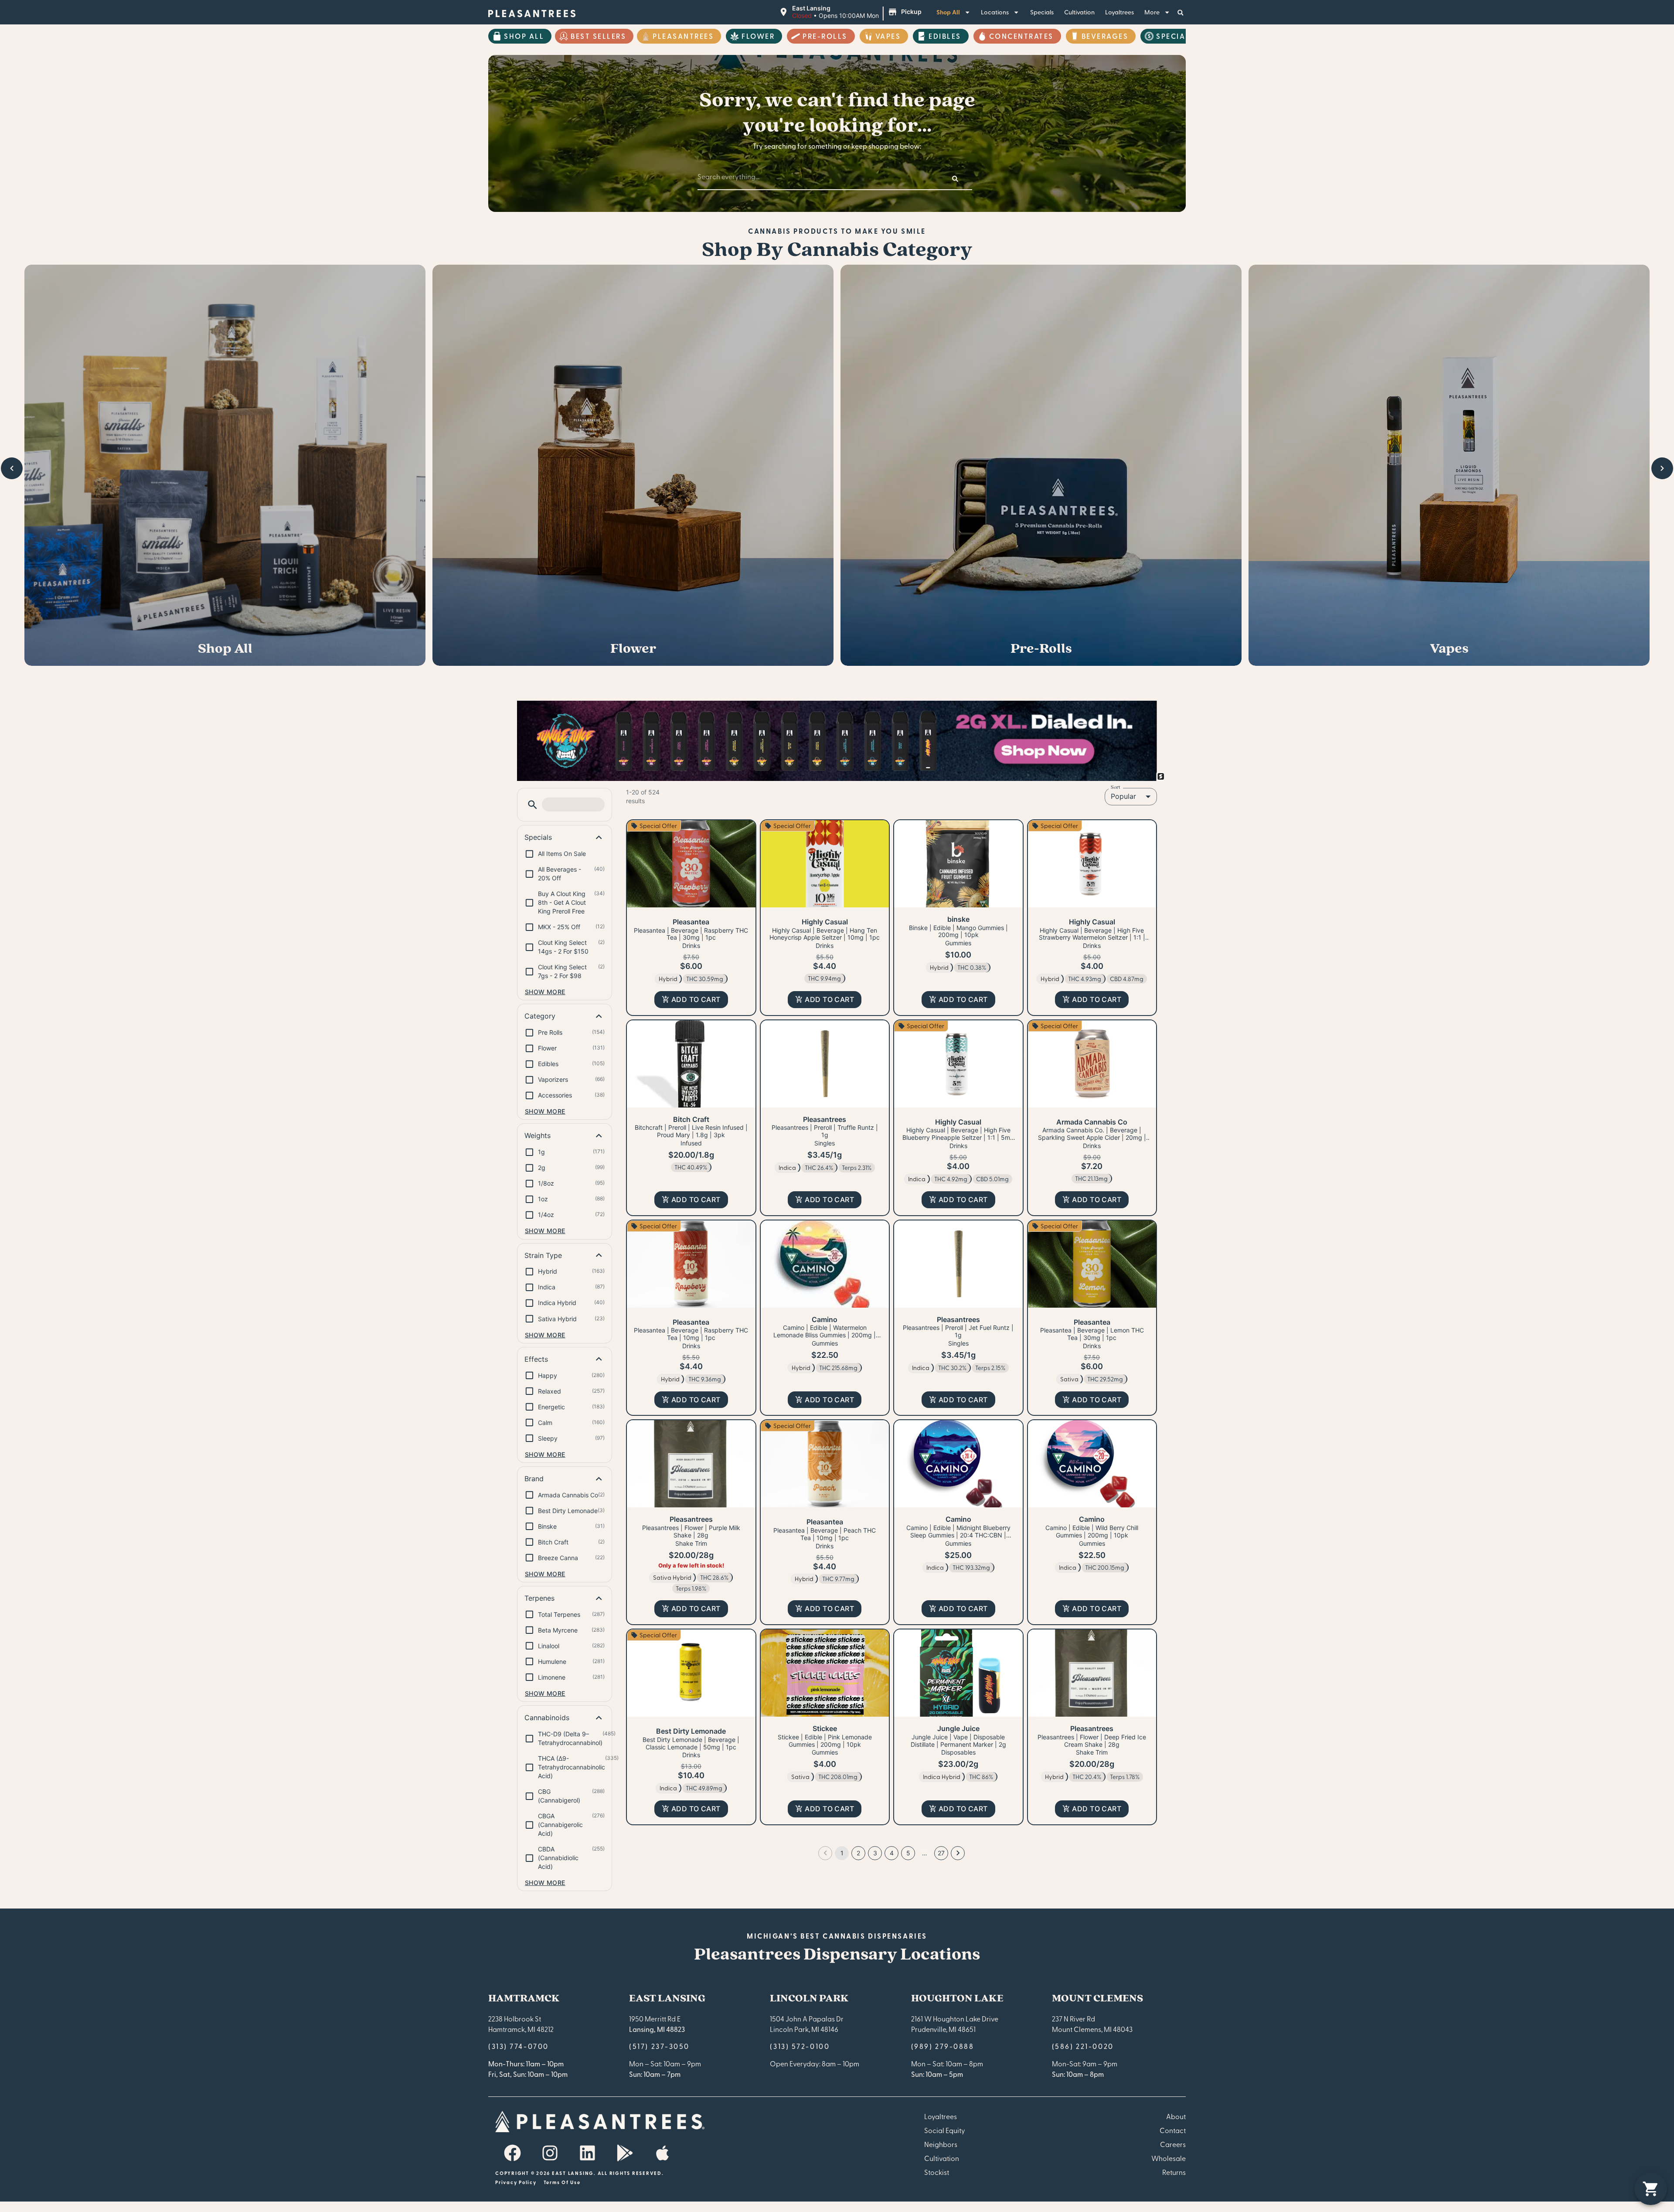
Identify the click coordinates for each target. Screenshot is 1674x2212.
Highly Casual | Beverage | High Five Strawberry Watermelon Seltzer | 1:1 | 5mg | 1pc (1092, 938)
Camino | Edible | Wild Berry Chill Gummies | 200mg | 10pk (1092, 1531)
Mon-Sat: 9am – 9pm (1085, 2063)
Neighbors (941, 2144)
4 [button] (892, 1853)
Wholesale (1169, 2158)
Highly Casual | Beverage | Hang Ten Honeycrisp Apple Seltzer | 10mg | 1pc (825, 934)
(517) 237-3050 (659, 2046)
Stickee (825, 1728)
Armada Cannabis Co (1092, 1122)
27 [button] (941, 1853)
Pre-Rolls (825, 36)
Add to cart (696, 999)
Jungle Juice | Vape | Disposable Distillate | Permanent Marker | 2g (958, 1741)
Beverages (1105, 36)
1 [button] (842, 1853)
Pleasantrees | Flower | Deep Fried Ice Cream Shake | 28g (1092, 1741)
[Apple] (662, 2153)
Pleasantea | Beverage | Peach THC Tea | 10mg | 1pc (825, 1534)
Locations (995, 12)
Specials (1042, 12)
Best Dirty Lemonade (691, 1731)
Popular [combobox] (1123, 796)
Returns (1174, 2172)
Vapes (888, 36)
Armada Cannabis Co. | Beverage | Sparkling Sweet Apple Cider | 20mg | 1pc (1092, 1137)
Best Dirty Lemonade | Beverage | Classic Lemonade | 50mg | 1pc (691, 1743)
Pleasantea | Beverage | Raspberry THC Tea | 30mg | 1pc (691, 934)
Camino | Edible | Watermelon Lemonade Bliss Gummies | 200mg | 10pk (825, 1335)
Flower (758, 36)
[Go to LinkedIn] (587, 2153)
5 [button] (908, 1853)
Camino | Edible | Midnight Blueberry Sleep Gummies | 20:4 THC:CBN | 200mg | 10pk (958, 1535)
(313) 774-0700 (519, 2046)
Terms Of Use (562, 2182)
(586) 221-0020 (1083, 2046)
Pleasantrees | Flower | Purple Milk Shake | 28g (691, 1531)
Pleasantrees (683, 36)
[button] (851, 12)
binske (958, 919)
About (1176, 2116)
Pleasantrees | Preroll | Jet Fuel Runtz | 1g (958, 1331)
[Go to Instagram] (550, 2153)
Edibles (945, 36)
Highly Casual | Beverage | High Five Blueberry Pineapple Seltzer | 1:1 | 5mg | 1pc (958, 1137)
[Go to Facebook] (512, 2153)
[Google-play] (625, 2153)
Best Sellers (598, 36)
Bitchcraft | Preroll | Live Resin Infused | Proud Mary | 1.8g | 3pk (691, 1131)
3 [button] (875, 1853)
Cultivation (1079, 12)
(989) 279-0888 (943, 2046)
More (1152, 12)
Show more (545, 992)
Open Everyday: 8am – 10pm (815, 2063)
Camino (825, 1319)
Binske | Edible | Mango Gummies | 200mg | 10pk (958, 931)
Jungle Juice (958, 1728)
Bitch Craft (691, 1119)
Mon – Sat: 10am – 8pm (947, 2063)
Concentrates (1021, 36)
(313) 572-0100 (800, 2046)
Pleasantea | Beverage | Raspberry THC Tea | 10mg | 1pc (691, 1334)
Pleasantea (691, 922)
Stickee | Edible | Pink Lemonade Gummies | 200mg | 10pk (825, 1741)
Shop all (524, 36)
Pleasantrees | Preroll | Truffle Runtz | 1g (825, 1131)
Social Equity (945, 2130)
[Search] (955, 179)
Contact (1173, 2130)
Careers (1173, 2144)
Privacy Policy (516, 2182)
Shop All (948, 12)
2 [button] (858, 1853)
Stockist (937, 2172)
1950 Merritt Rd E (655, 2018)
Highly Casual (825, 922)
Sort (1116, 787)
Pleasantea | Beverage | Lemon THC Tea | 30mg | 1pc (1092, 1334)
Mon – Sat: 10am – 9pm (665, 2063)
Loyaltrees (1119, 12)
